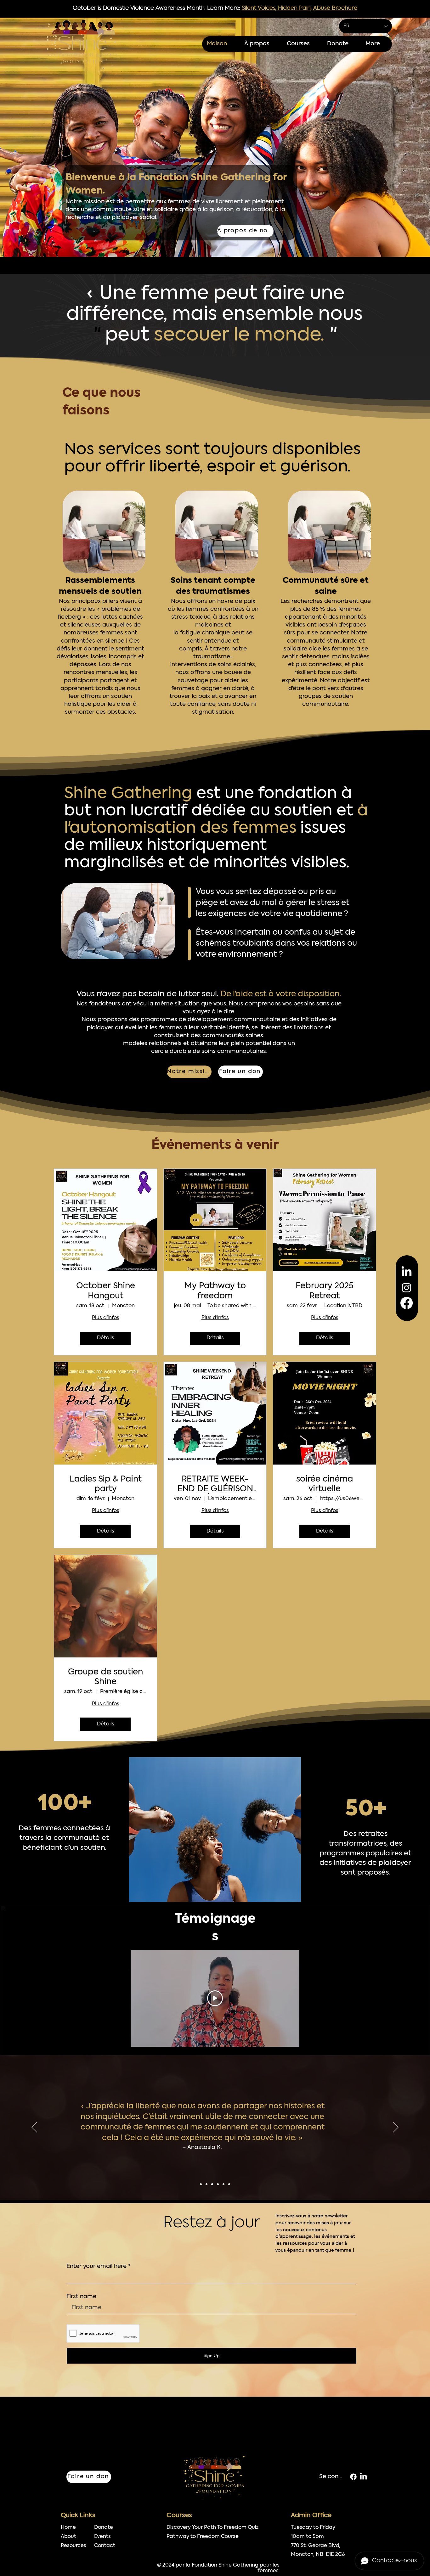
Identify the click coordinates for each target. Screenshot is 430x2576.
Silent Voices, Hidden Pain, (277, 8)
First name (81, 2297)
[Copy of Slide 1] (207, 2184)
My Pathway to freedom (215, 1291)
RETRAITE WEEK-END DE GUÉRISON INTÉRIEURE (215, 1485)
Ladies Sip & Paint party (106, 1484)
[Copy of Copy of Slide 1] (212, 2184)
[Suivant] (396, 2128)
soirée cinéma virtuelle (325, 1484)
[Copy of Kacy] (223, 2184)
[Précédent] (34, 2128)
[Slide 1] (201, 2184)
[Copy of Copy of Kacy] (229, 2184)
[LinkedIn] (407, 1272)
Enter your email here (96, 2267)
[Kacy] (218, 2184)
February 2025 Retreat (325, 1291)
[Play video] (215, 1998)
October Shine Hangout (106, 1291)
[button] (302, 44)
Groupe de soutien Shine (105, 1677)
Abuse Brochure (335, 8)
